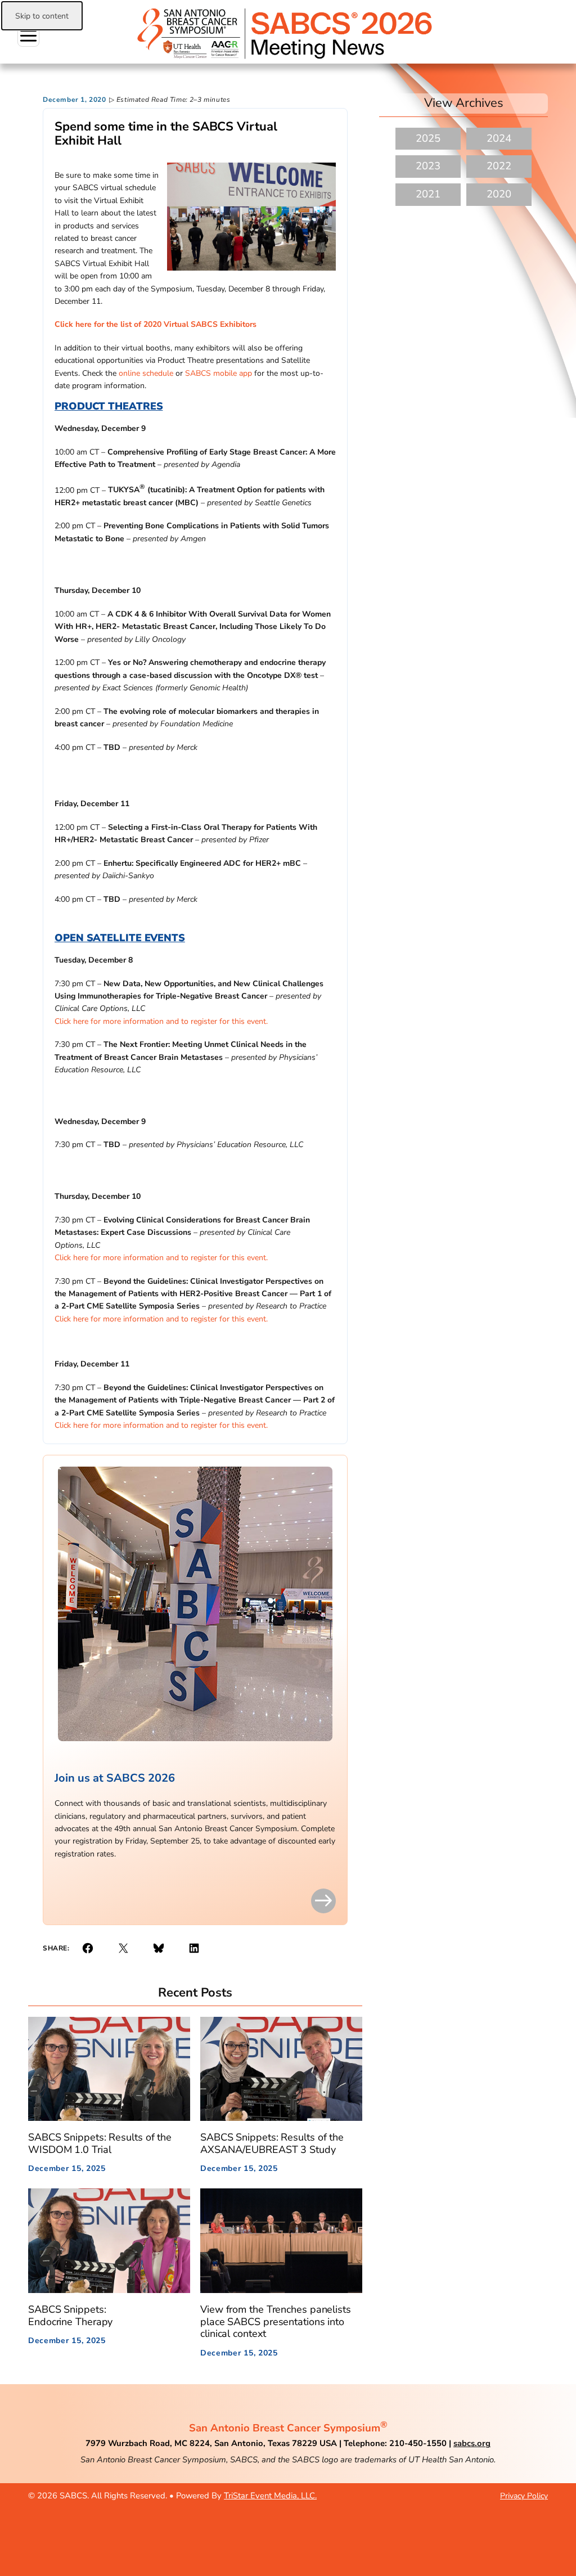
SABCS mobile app (219, 373)
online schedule (146, 373)
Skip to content (42, 16)
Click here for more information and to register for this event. (161, 1021)
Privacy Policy (524, 2496)
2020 (499, 194)
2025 (428, 138)
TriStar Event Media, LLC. (270, 2496)
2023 (428, 166)
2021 (428, 194)
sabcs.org (472, 2443)
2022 (499, 166)
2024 (499, 138)
